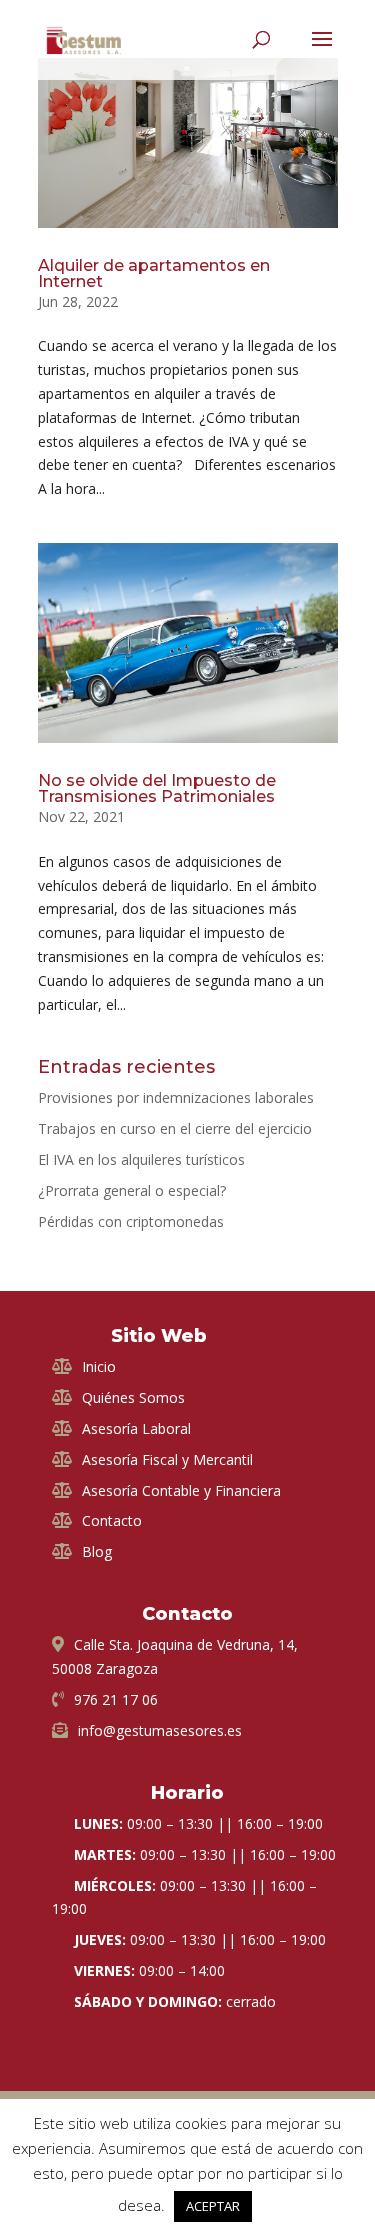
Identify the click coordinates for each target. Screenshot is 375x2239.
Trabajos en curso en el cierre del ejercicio (175, 1128)
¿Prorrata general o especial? (132, 1190)
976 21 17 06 (116, 1699)
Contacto (112, 1520)
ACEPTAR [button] (213, 2206)
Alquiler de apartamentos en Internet (154, 273)
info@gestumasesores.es (160, 1730)
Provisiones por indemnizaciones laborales (176, 1097)
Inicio (99, 1366)
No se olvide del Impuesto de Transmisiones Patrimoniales (157, 788)
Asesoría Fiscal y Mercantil (167, 1459)
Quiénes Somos (133, 1397)
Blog (97, 1551)
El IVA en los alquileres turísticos (141, 1159)
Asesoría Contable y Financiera (181, 1490)
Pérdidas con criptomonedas (131, 1221)
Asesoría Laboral (136, 1428)
